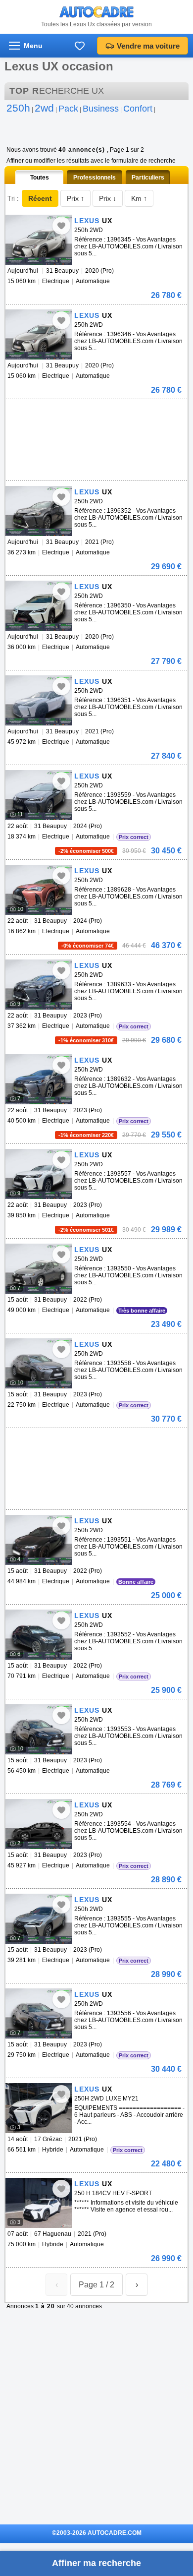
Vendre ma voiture (148, 46)
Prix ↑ (75, 198)
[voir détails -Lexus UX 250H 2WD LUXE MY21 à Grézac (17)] (39, 2108)
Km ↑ (139, 198)
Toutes (40, 178)
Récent (40, 198)
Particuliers (148, 178)
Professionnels (95, 178)
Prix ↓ (108, 198)
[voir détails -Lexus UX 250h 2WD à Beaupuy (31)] (39, 240)
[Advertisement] (95, 414)
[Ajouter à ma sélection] (61, 226)
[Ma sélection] (80, 46)
